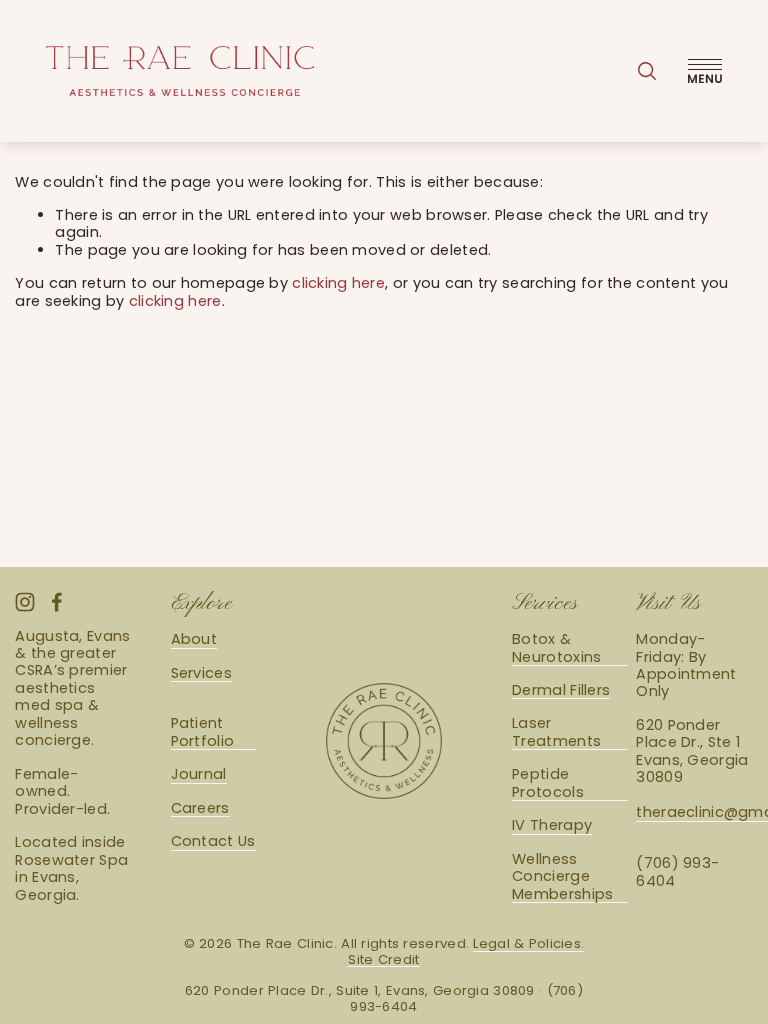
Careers (200, 808)
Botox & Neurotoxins (556, 648)
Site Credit (383, 960)
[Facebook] (57, 602)
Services (201, 673)
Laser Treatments (556, 732)
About (194, 639)
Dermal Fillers (561, 690)
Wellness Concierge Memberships (562, 877)
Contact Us (213, 841)
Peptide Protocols (548, 783)
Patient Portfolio (203, 732)
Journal (199, 774)
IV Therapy (552, 825)
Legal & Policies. (528, 944)
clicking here (338, 283)
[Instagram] (25, 602)
